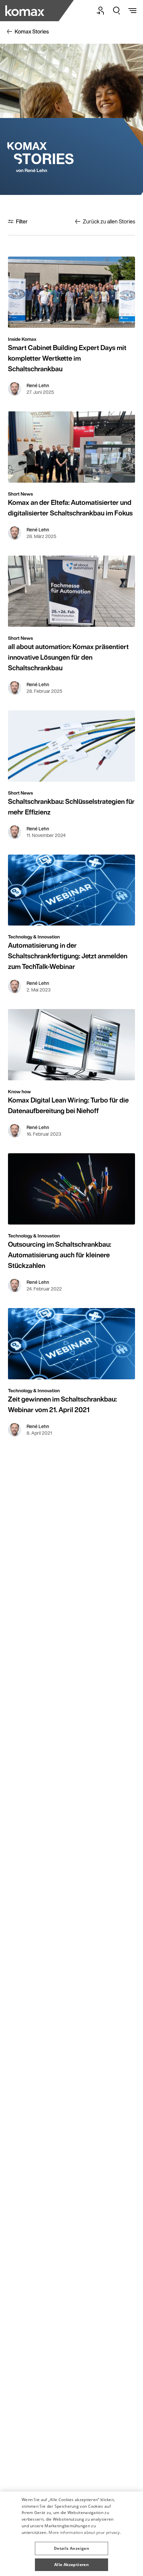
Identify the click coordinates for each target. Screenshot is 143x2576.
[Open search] (116, 11)
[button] (71, 2546)
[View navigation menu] (132, 11)
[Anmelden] (100, 11)
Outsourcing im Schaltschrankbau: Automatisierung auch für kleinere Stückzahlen (60, 1255)
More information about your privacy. (85, 2532)
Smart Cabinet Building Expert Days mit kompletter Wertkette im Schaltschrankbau (67, 358)
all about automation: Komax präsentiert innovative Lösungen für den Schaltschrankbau (68, 657)
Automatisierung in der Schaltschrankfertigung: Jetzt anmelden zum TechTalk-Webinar (68, 956)
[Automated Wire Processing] (26, 11)
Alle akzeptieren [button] (71, 2565)
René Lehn (38, 386)
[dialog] (71, 2534)
